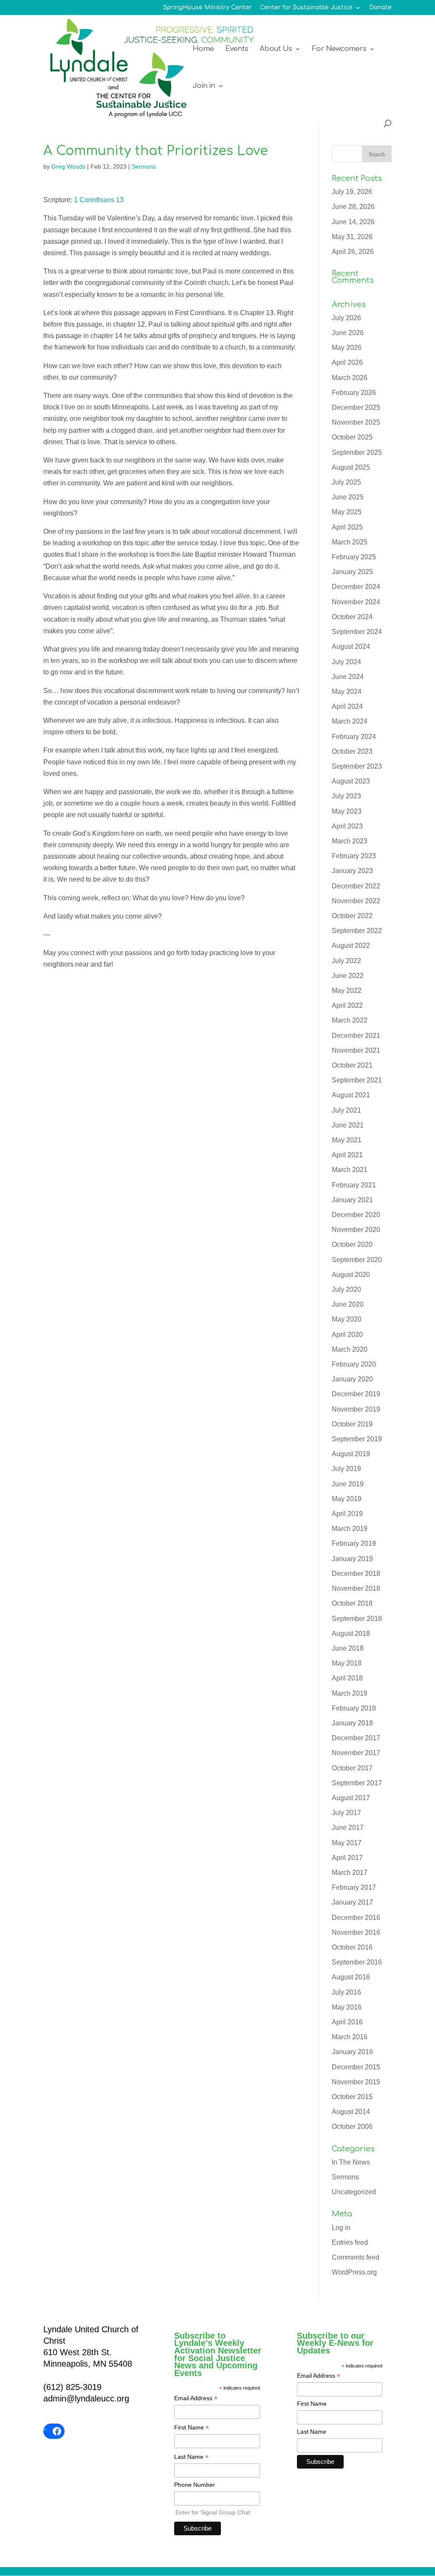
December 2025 (356, 407)
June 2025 (348, 497)
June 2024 (348, 677)
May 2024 (347, 692)
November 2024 (356, 602)
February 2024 (354, 737)
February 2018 (354, 1708)
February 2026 (354, 393)
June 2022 (348, 976)
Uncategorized (354, 2192)
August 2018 (351, 1633)
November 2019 (356, 1409)
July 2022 (346, 961)
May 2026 (347, 348)
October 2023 (352, 751)
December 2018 (356, 1574)
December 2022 (356, 886)
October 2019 (352, 1424)
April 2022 (347, 1005)
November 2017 (356, 1753)
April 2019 (347, 1514)
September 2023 (357, 766)
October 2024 (352, 617)
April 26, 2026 (353, 252)
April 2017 (347, 1858)
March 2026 (350, 378)
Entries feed (350, 2242)
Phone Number (195, 2485)
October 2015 (352, 2097)
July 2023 (346, 796)
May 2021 (347, 1140)
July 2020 (346, 1289)
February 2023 (354, 856)
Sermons (144, 166)
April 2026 (347, 362)
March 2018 (350, 1693)
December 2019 (356, 1394)
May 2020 (347, 1319)
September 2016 (357, 1962)
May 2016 (347, 2007)
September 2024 (357, 632)
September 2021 (357, 1080)
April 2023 (347, 826)
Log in (341, 2228)
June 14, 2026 (353, 222)
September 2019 (357, 1439)
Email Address (196, 2399)
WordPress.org (354, 2272)
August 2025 (351, 467)
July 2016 (346, 1992)
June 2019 (348, 1484)
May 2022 (347, 991)
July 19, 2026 (352, 192)
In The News (351, 2162)
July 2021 (346, 1110)
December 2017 (356, 1738)
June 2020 (348, 1304)
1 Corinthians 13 (99, 200)
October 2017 (352, 1768)
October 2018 (352, 1603)
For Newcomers (339, 49)
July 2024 (346, 662)
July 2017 (346, 1813)
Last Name (191, 2458)
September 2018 (357, 1619)
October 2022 (352, 916)
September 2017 (357, 1783)
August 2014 (351, 2112)
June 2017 (348, 1828)
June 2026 (348, 333)
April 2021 (347, 1155)
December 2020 (356, 1215)
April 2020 (347, 1335)
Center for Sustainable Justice (306, 8)
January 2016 (352, 2052)
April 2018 (347, 1678)
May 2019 (347, 1499)
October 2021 (352, 1065)
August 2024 (351, 647)
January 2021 (352, 1200)
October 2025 (352, 437)
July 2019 (346, 1469)
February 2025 (354, 557)
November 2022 (356, 901)
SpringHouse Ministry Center (208, 8)
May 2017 (347, 1843)
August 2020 (351, 1275)
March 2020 (350, 1349)
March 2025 (350, 542)
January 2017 (352, 1902)
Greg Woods (68, 166)
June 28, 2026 (353, 207)
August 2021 (351, 1095)
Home (203, 49)
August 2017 (351, 1798)
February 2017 (354, 1887)
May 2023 (347, 811)
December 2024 (356, 587)
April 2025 (347, 527)
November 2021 (356, 1050)
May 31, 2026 (352, 237)
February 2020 (354, 1364)
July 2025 (346, 482)
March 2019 (350, 1529)
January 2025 (352, 572)
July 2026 (346, 318)
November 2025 (356, 422)
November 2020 (356, 1230)
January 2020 (352, 1379)
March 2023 (350, 841)
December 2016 (356, 1918)
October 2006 (352, 2126)
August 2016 (351, 1977)
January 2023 (352, 871)
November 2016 (356, 1932)
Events (237, 49)
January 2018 (352, 1723)
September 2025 (357, 452)
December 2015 (356, 2067)
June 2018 (348, 1648)
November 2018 (356, 1588)
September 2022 (357, 931)
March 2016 (350, 2037)
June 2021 (348, 1125)
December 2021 (356, 1036)
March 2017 (350, 1873)
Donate (380, 8)
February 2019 (354, 1543)
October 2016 (352, 1947)
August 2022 (351, 946)
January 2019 (352, 1559)
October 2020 (352, 1244)
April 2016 (347, 2022)
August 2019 (351, 1454)
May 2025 (347, 512)
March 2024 (350, 721)
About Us (276, 49)
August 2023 (351, 781)
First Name (192, 2428)
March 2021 (350, 1170)
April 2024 (347, 706)
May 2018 (347, 1663)
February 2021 (354, 1185)
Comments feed (356, 2257)
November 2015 (356, 2082)
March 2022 (350, 1020)
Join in (204, 86)
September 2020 (357, 1260)
